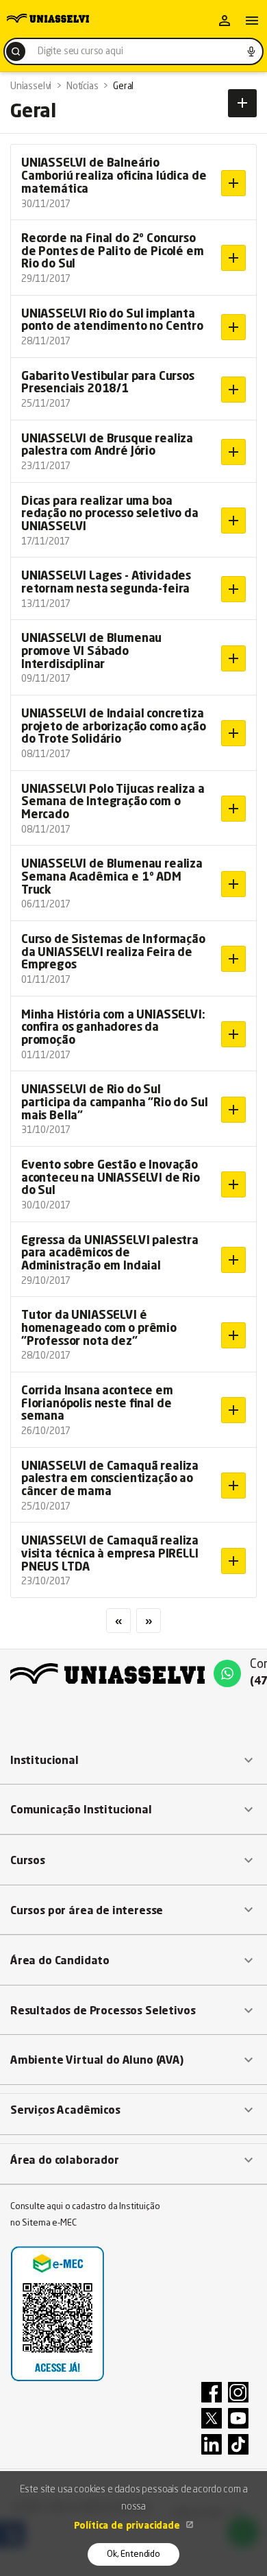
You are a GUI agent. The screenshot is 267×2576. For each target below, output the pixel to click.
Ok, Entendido (133, 2554)
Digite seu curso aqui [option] (80, 51)
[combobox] (133, 51)
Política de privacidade (128, 2526)
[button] (133, 1761)
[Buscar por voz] (251, 51)
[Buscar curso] (16, 51)
